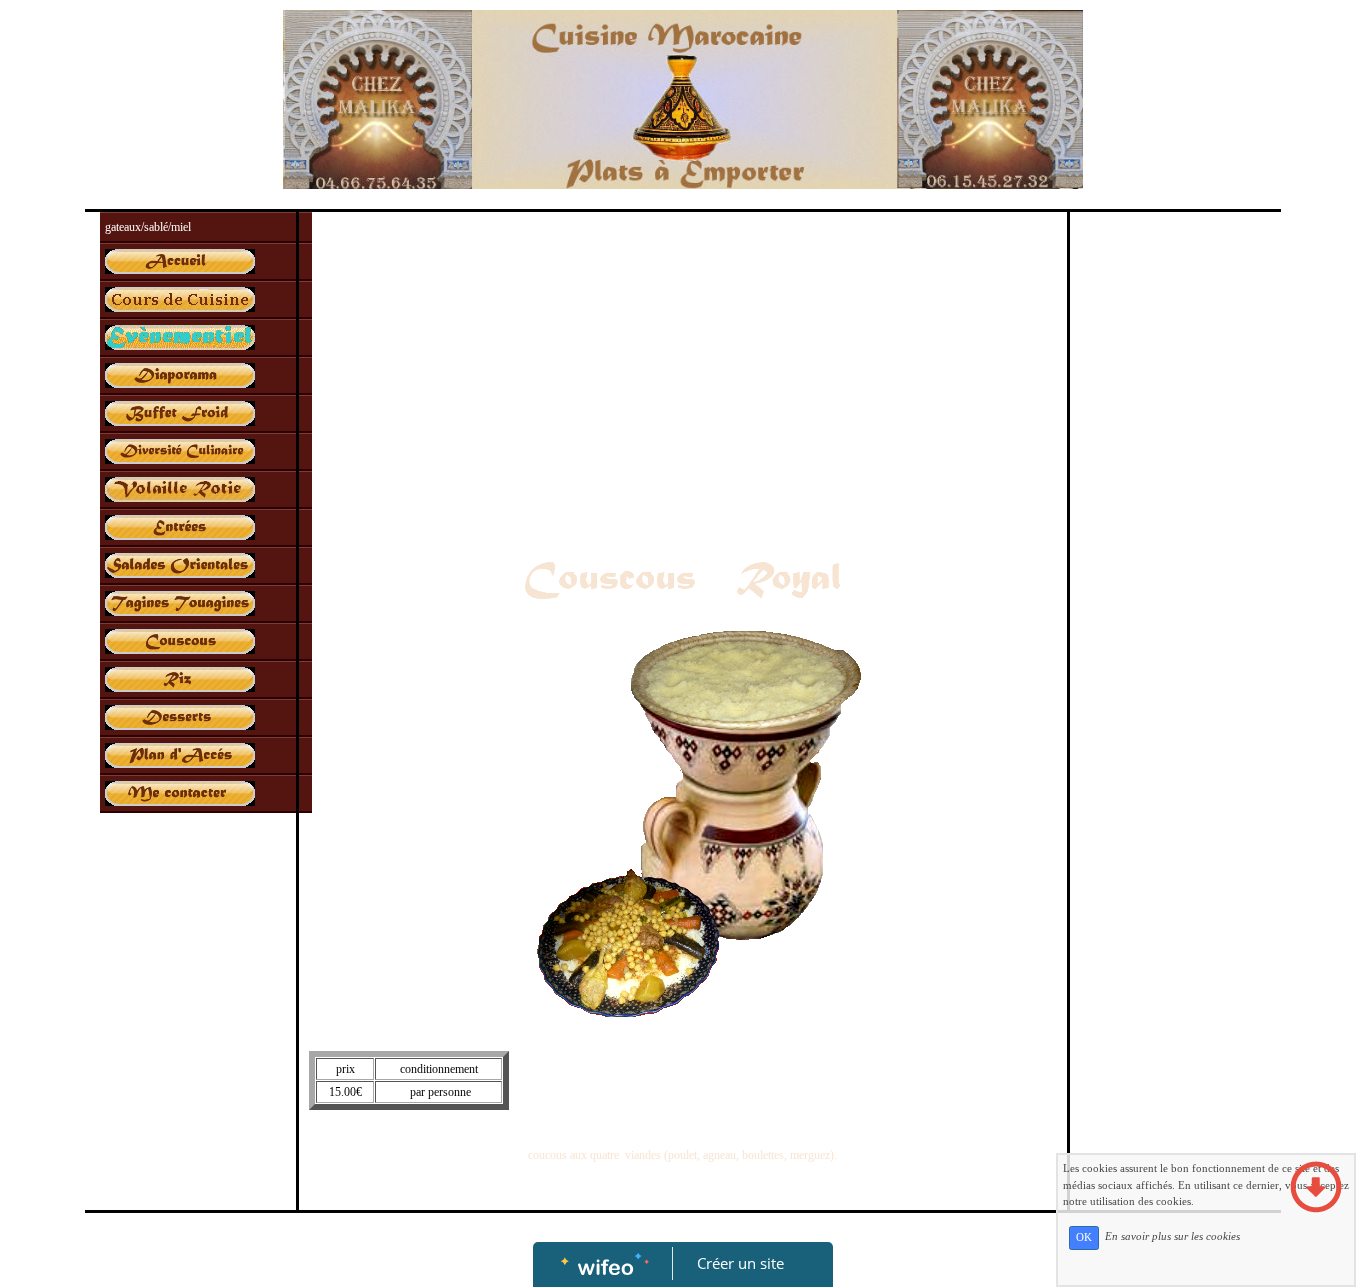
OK (1084, 1237)
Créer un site (740, 1263)
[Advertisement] (682, 372)
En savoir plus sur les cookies (1172, 1237)
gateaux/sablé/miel (148, 227)
